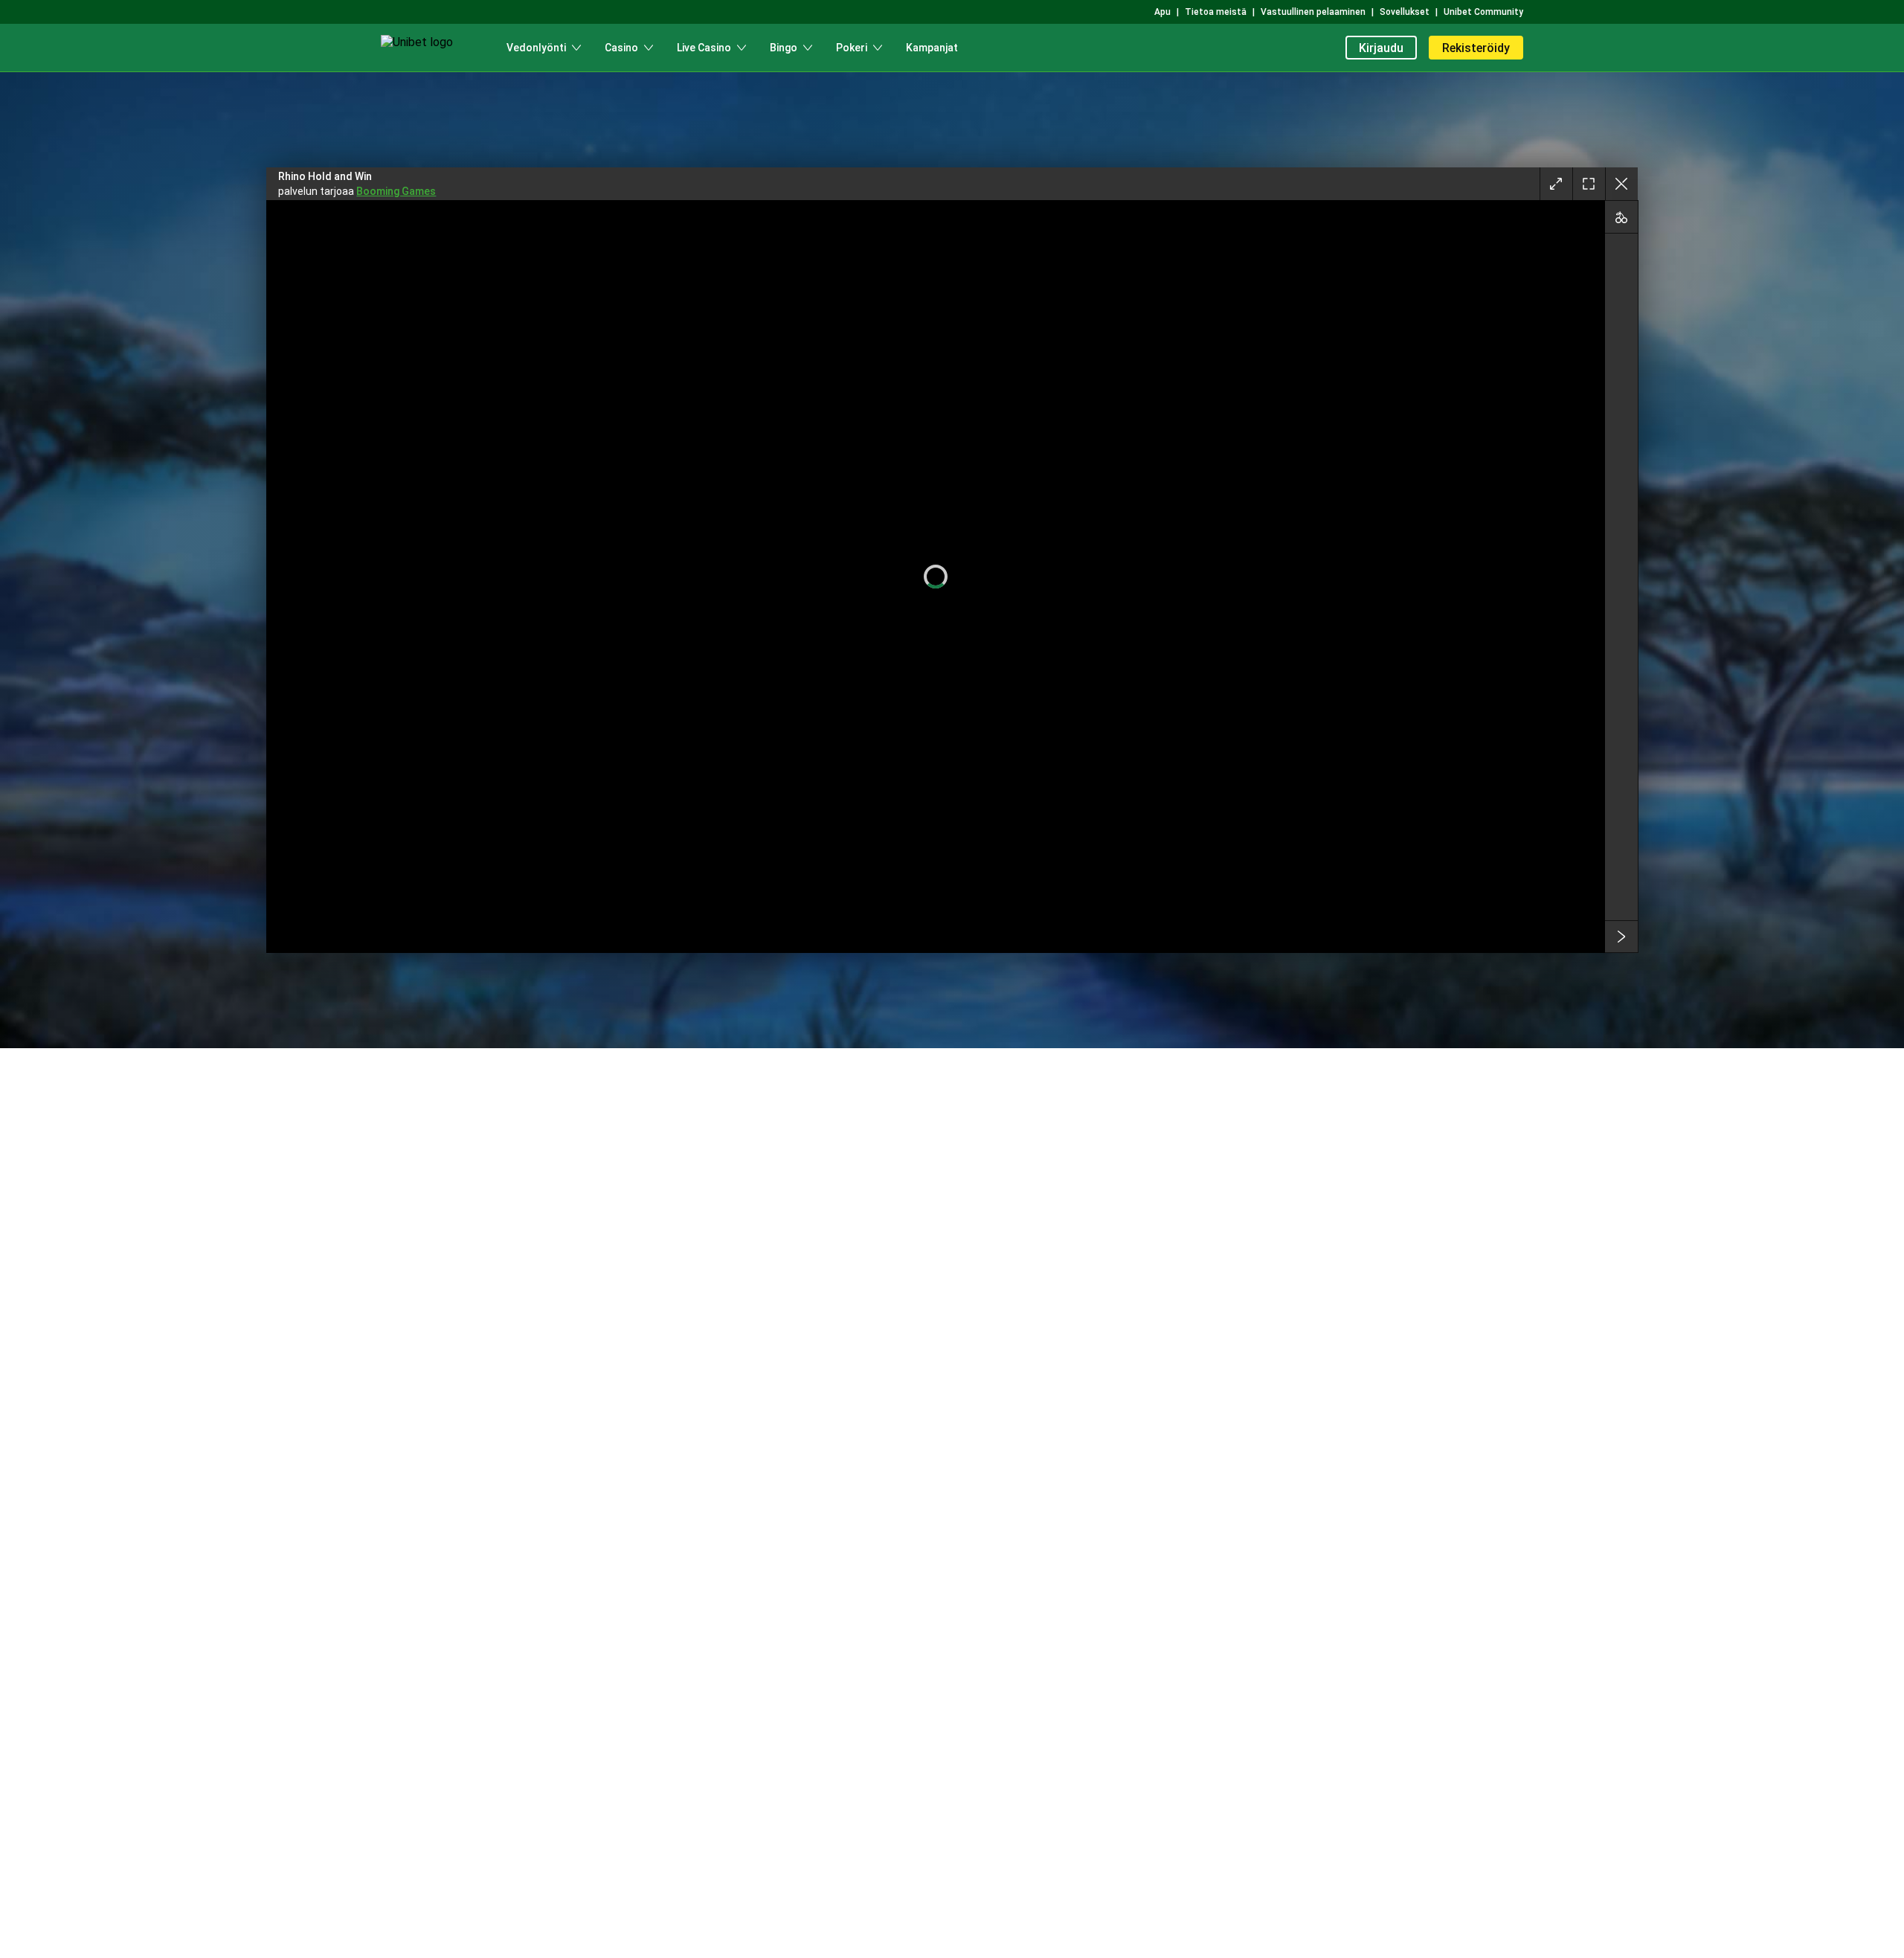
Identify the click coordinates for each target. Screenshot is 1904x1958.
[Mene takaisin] (1621, 184)
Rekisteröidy (1476, 48)
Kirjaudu (1381, 48)
